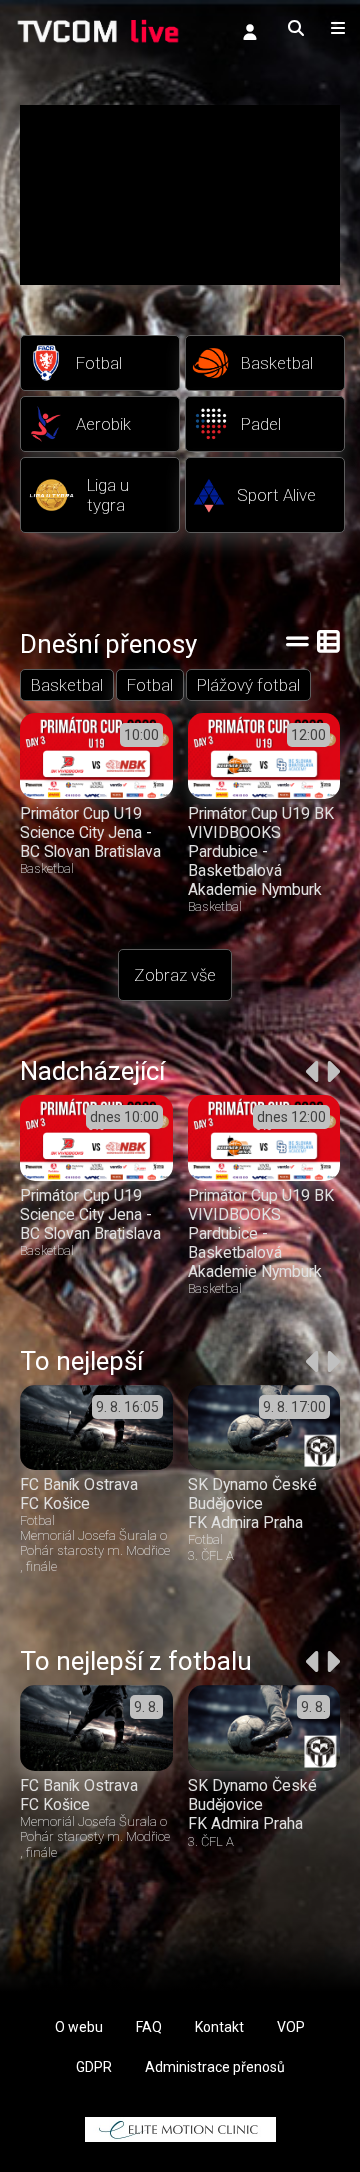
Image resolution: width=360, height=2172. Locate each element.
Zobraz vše (175, 975)
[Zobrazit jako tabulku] (297, 641)
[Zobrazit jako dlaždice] (328, 641)
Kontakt (219, 2027)
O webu (79, 2027)
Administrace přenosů (215, 2067)
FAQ (149, 2027)
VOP (291, 2027)
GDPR (94, 2067)
